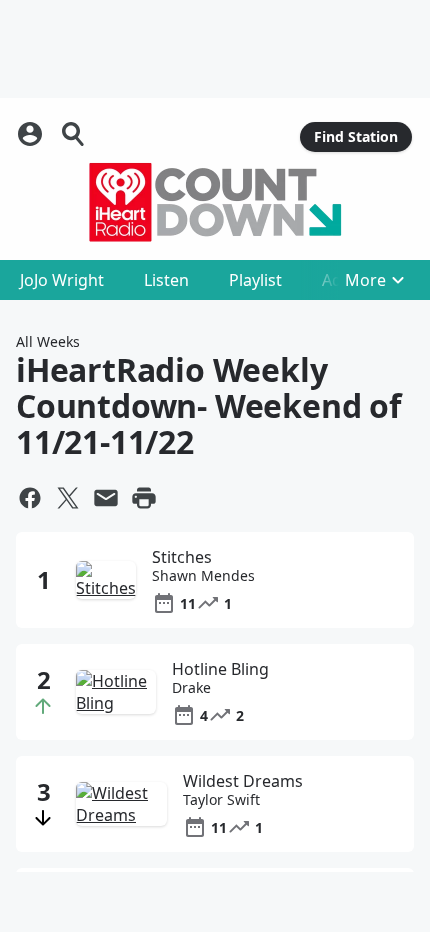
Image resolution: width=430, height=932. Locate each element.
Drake (191, 688)
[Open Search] (74, 134)
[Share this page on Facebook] (30, 498)
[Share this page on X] (68, 498)
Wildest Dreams (243, 781)
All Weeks (48, 341)
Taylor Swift (221, 800)
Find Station (356, 136)
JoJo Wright (62, 280)
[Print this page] (144, 498)
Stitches (182, 557)
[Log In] (32, 134)
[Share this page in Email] (106, 498)
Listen (166, 280)
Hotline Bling (220, 669)
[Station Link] (215, 202)
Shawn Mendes (203, 576)
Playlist (255, 280)
